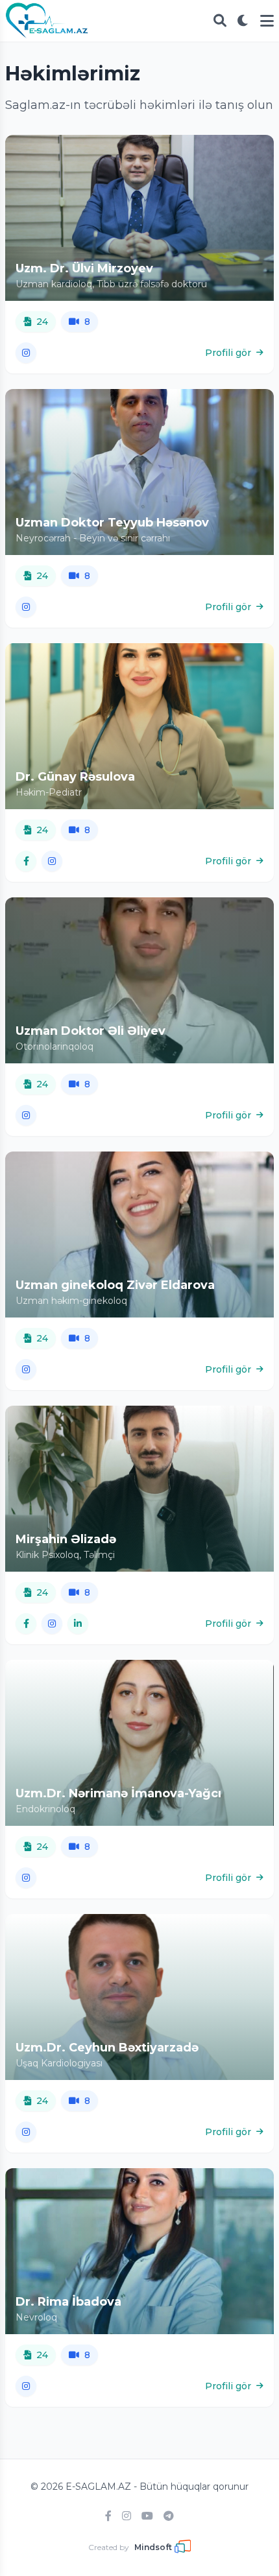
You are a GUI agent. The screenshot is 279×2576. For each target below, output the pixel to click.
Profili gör (228, 353)
